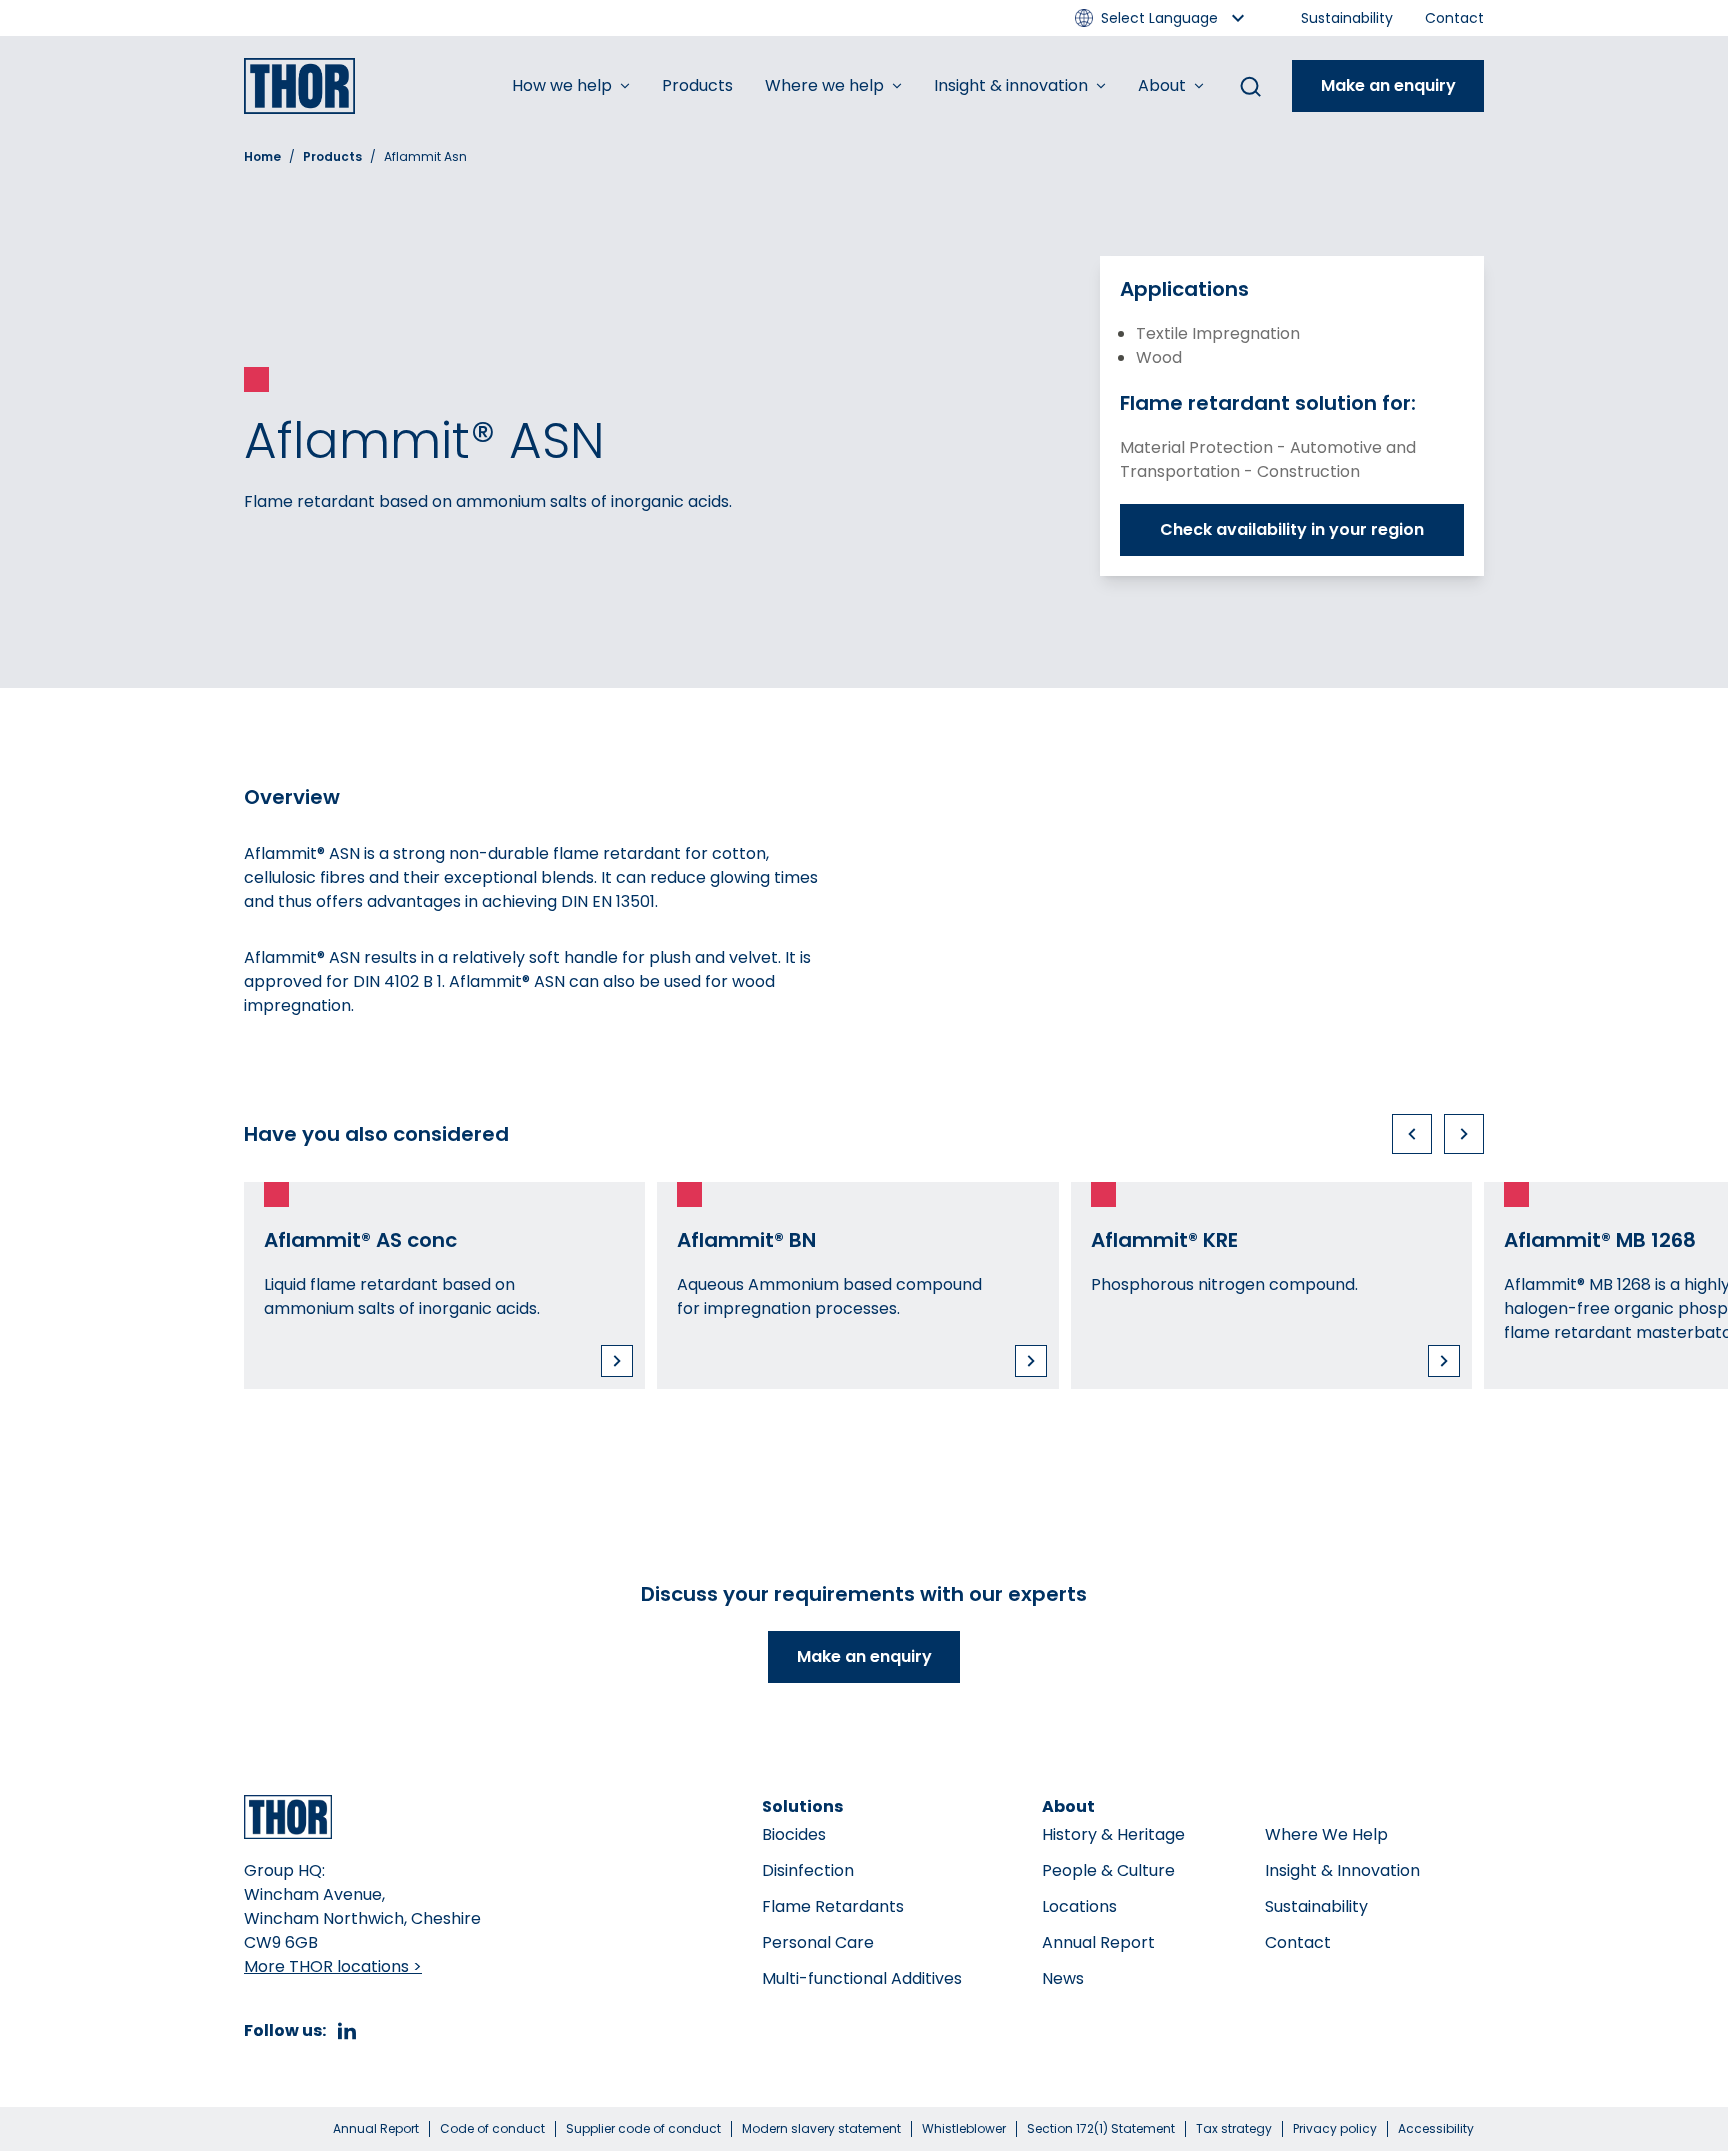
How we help (562, 85)
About (1162, 85)
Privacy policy (1335, 2129)
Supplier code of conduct (643, 2129)
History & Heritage (1113, 1834)
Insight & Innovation (1342, 1870)
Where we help (824, 85)
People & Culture (1108, 1870)
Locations (1079, 1906)
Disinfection (808, 1870)
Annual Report (1098, 1942)
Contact (1454, 18)
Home (262, 156)
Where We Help (1326, 1834)
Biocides (794, 1834)
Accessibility (1436, 2129)
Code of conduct (492, 2129)
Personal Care (818, 1942)
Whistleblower (964, 2129)
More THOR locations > (333, 1966)
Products (697, 85)
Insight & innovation (1011, 85)
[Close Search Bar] (1250, 86)
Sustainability (1347, 18)
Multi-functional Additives (862, 1978)
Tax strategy (1234, 2129)
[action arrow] (1412, 1134)
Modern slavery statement (821, 2129)
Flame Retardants (833, 1906)
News (1063, 1978)
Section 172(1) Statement (1101, 2129)
